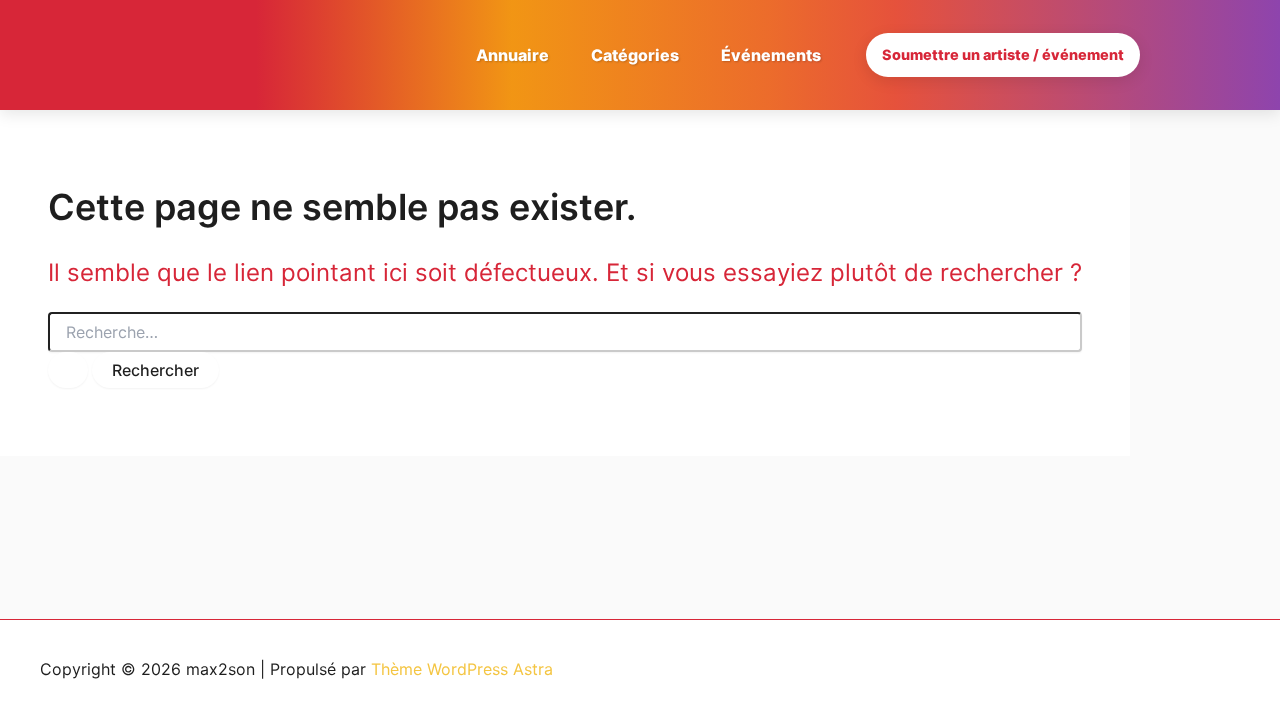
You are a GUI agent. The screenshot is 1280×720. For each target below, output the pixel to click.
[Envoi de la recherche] (68, 370)
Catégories (635, 55)
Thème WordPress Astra (462, 669)
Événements (771, 55)
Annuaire (512, 55)
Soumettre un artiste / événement (1003, 54)
